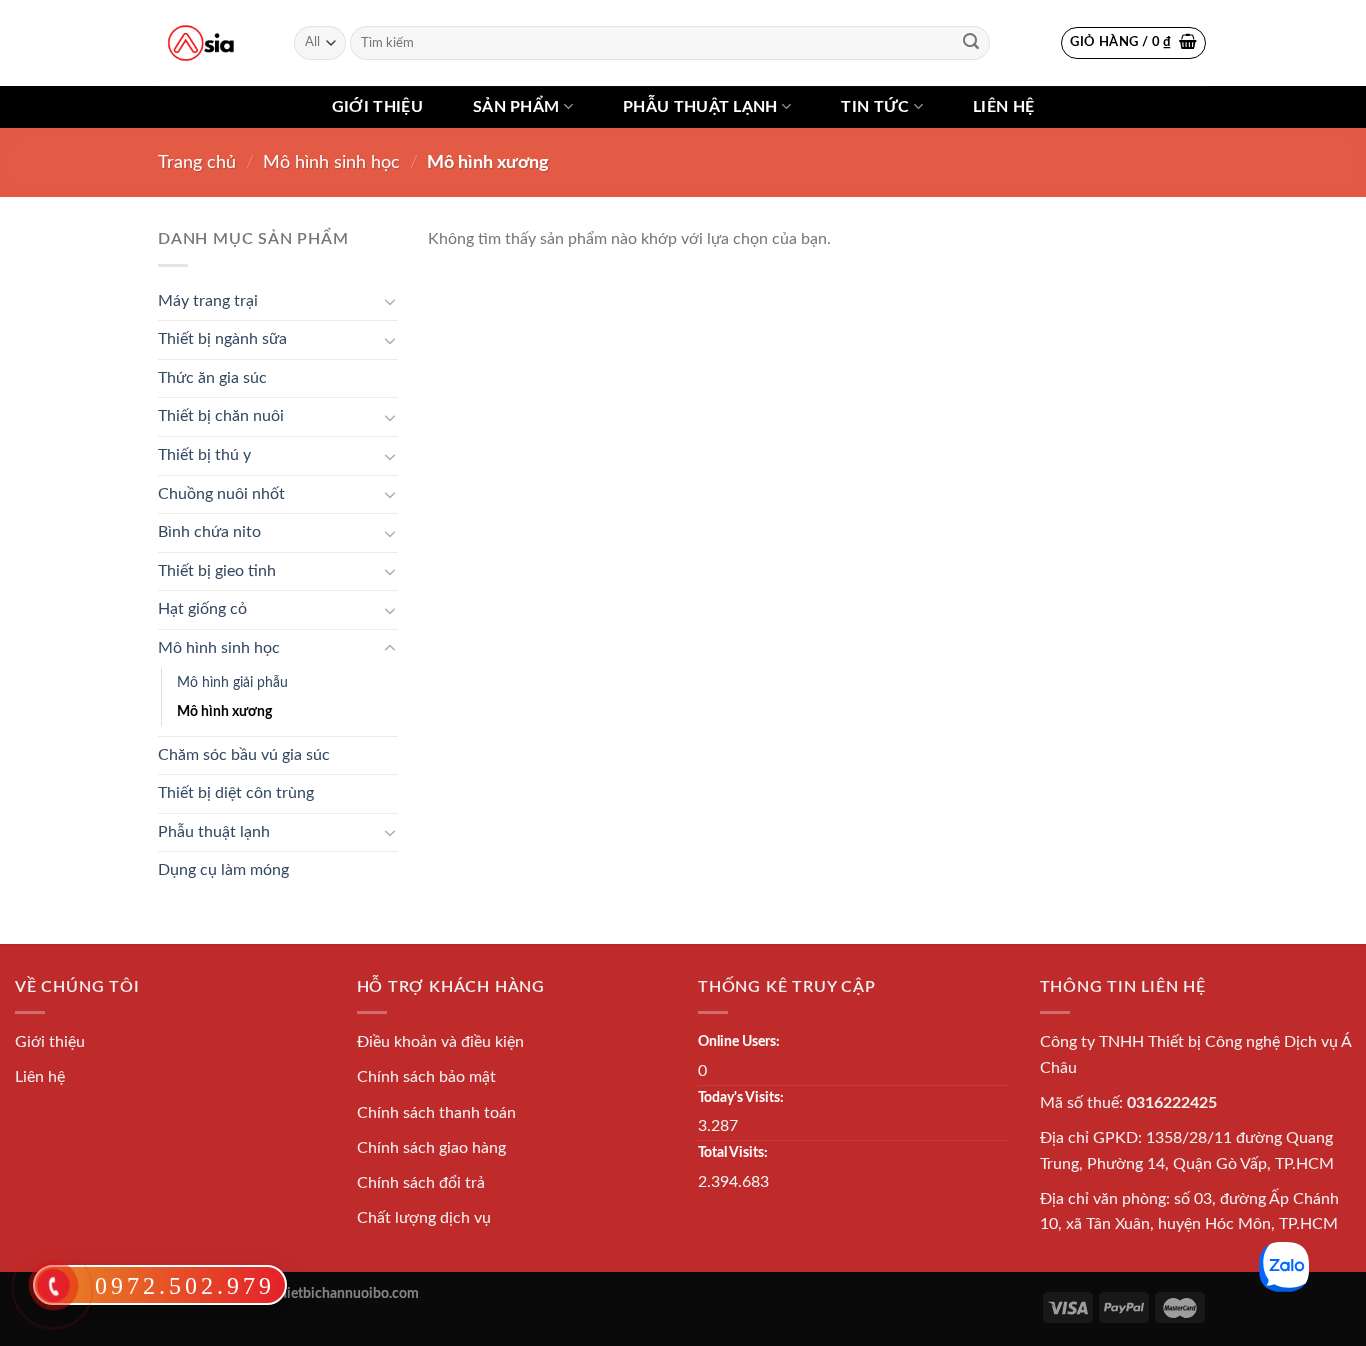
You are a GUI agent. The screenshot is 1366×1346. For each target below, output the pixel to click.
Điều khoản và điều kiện (440, 1042)
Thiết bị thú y (204, 455)
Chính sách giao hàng (431, 1148)
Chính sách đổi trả (421, 1183)
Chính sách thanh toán (436, 1113)
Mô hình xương (224, 711)
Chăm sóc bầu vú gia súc (244, 755)
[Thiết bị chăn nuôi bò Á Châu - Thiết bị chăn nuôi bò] (201, 43)
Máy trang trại (208, 301)
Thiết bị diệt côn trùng (236, 793)
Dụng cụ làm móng (223, 870)
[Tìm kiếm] (971, 43)
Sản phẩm (516, 107)
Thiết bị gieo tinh (217, 571)
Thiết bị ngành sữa (222, 339)
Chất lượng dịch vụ (424, 1218)
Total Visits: (733, 1152)
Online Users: (739, 1041)
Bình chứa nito (209, 532)
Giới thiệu (377, 107)
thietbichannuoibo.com (346, 1293)
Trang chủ (197, 162)
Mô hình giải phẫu (232, 682)
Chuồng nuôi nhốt (221, 494)
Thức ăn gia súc (212, 378)
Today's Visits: (741, 1097)
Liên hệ (1003, 107)
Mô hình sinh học (331, 162)
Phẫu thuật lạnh (700, 107)
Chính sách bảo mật (426, 1077)
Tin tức (875, 107)
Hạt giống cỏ (202, 609)
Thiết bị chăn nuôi (221, 416)
